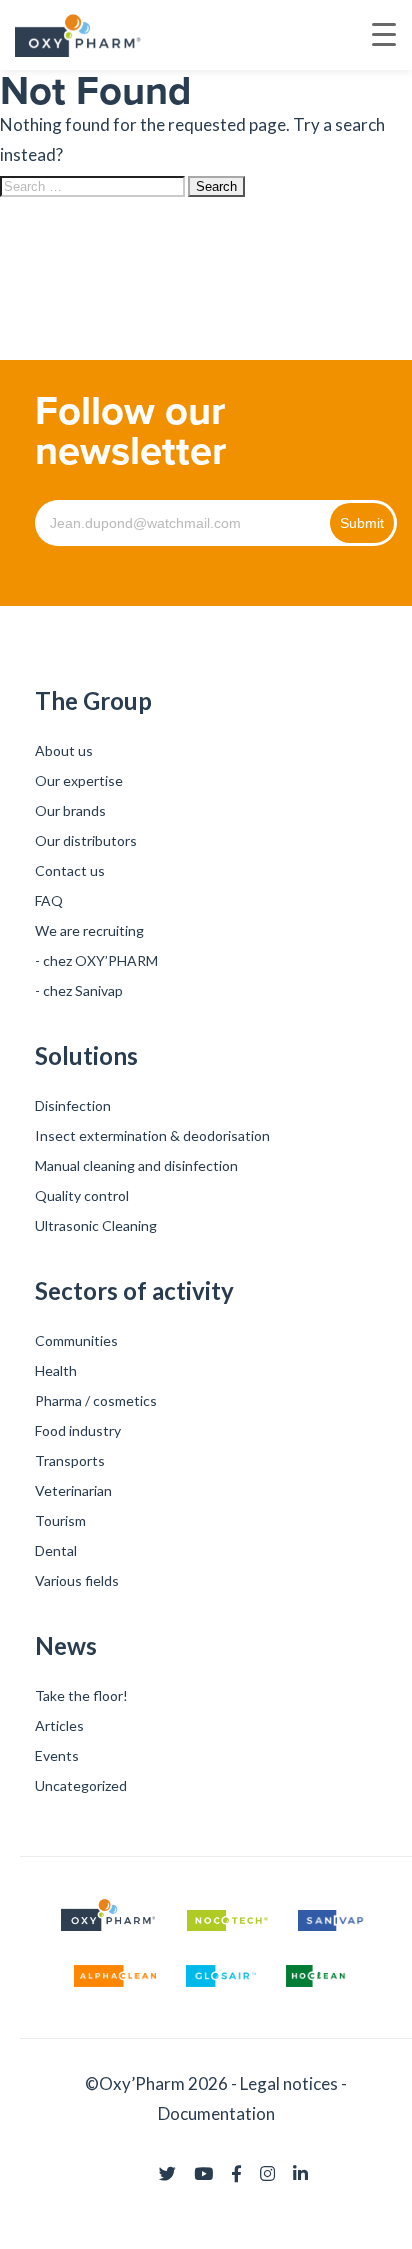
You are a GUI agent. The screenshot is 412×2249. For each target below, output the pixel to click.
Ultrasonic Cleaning (96, 1225)
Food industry (78, 1430)
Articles (59, 1725)
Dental (56, 1550)
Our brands (70, 810)
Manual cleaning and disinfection (136, 1165)
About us (64, 750)
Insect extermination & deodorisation (152, 1135)
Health (56, 1370)
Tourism (60, 1520)
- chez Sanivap (79, 990)
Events (57, 1755)
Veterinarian (73, 1490)
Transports (70, 1460)
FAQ (49, 900)
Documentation (216, 2113)
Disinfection (73, 1105)
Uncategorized (81, 1785)
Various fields (77, 1580)
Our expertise (79, 780)
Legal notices (289, 2083)
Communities (76, 1340)
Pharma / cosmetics (96, 1400)
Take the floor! (81, 1695)
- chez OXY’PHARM (96, 960)
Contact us (70, 870)
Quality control (82, 1195)
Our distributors (86, 840)
